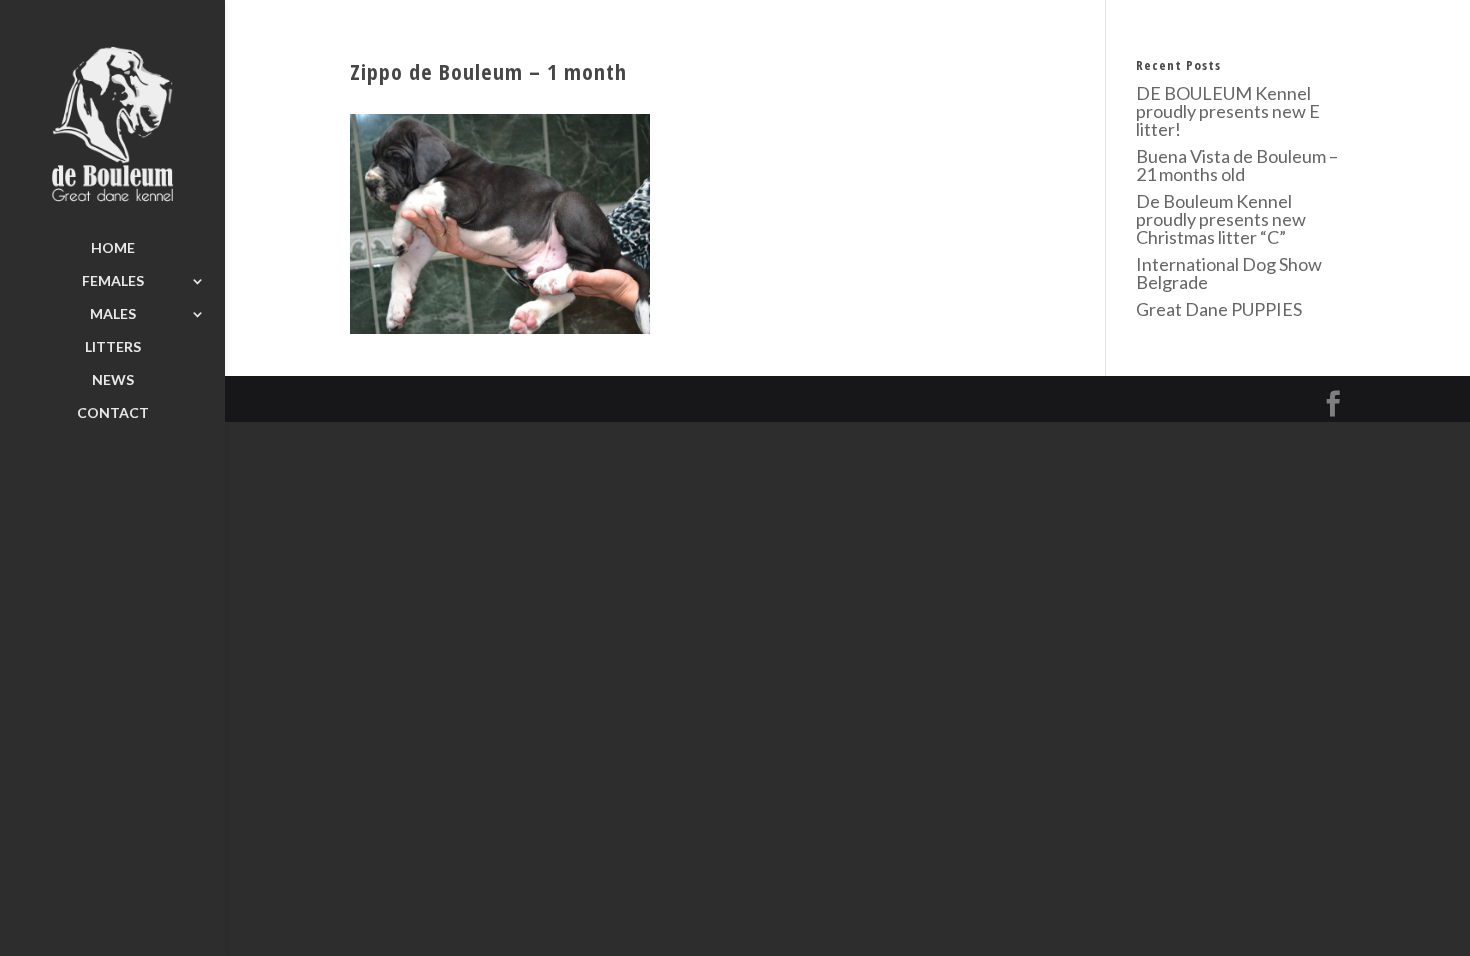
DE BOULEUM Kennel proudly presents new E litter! (1228, 111)
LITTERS (113, 347)
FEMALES (113, 281)
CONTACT (113, 413)
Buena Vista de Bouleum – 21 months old (1237, 165)
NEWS (113, 380)
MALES (113, 314)
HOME (113, 248)
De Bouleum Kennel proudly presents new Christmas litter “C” (1221, 219)
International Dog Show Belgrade (1229, 273)
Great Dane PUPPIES (1219, 309)
